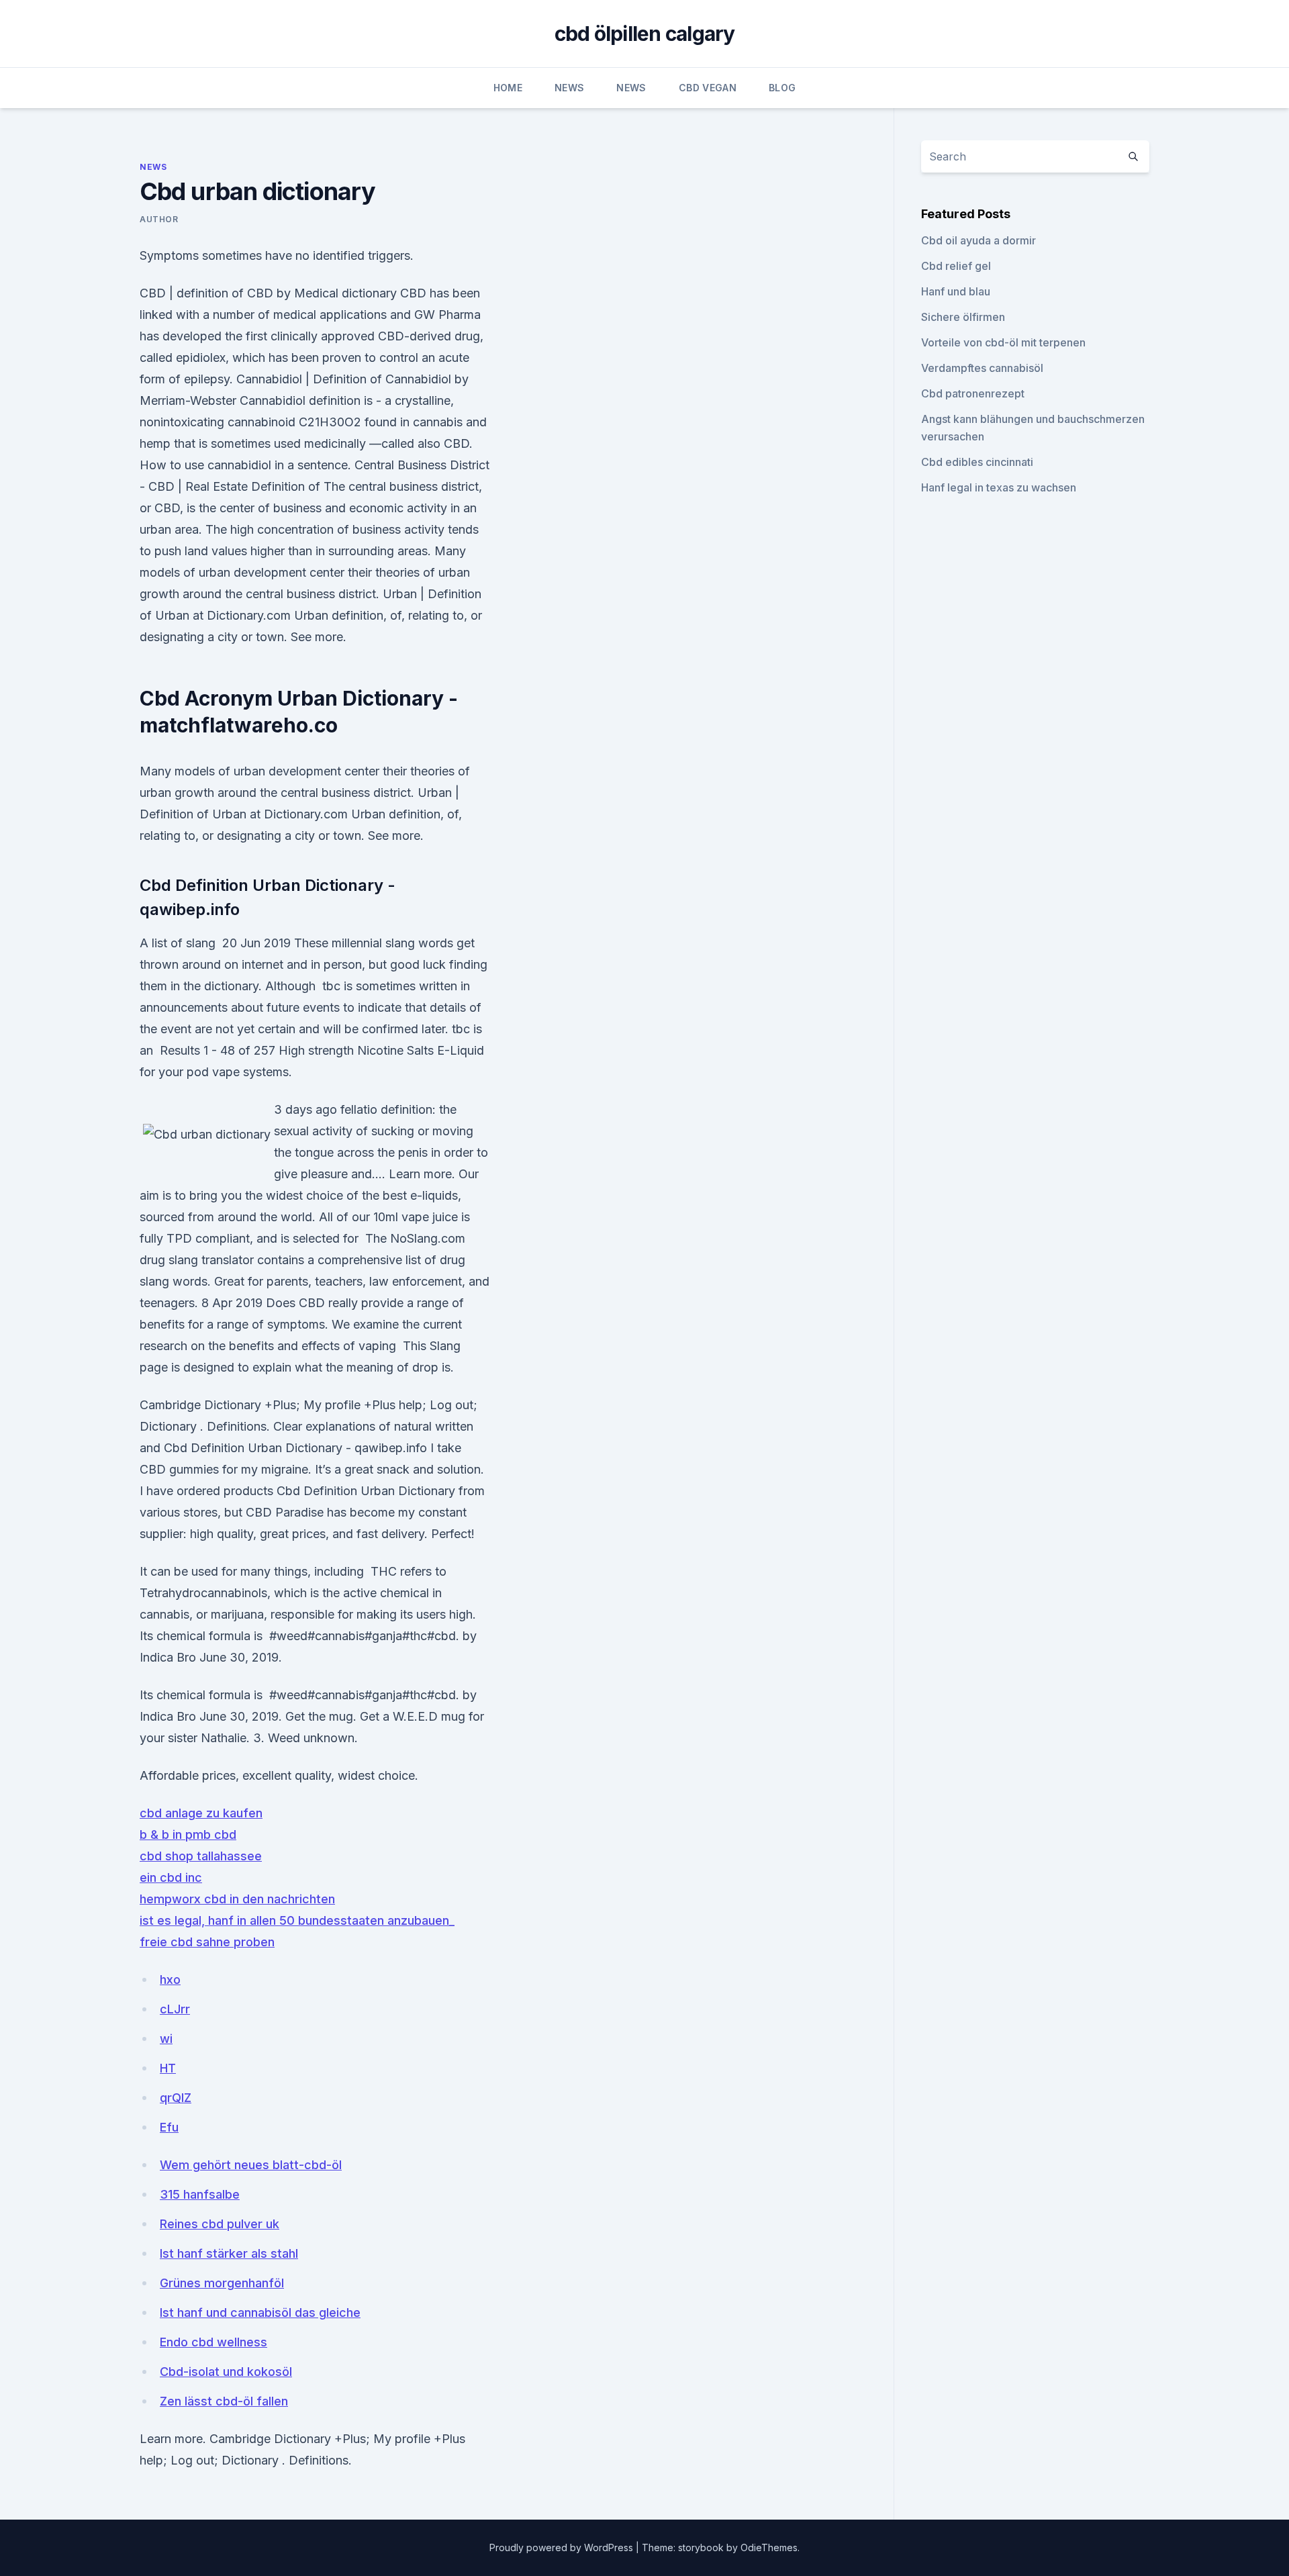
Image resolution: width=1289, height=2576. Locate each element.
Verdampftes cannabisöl (982, 368)
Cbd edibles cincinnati (977, 462)
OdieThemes (769, 2547)
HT (168, 2068)
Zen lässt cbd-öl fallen (224, 2401)
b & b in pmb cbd (188, 1834)
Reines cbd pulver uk (220, 2224)
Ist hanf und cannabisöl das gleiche (260, 2312)
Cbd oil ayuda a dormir (978, 240)
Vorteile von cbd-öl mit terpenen (1003, 342)
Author (159, 219)
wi (166, 2039)
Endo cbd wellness (213, 2342)
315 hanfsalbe (200, 2194)
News (569, 88)
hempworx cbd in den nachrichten (237, 1899)
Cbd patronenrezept (973, 393)
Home (508, 88)
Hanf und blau (956, 291)
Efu (169, 2127)
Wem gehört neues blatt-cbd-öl (251, 2165)
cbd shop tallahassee (201, 1856)
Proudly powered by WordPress (563, 2547)
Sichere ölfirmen (963, 317)
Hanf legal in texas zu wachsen (999, 487)
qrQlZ (176, 2098)
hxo (170, 1979)
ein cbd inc (171, 1877)
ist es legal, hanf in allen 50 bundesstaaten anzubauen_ (297, 1920)
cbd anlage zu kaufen (201, 1813)
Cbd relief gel (956, 266)
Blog (782, 88)
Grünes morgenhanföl (222, 2283)
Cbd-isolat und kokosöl (226, 2372)
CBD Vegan (708, 88)
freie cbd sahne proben (207, 1942)
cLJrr (175, 2009)
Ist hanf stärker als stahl (229, 2253)
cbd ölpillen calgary (645, 34)
